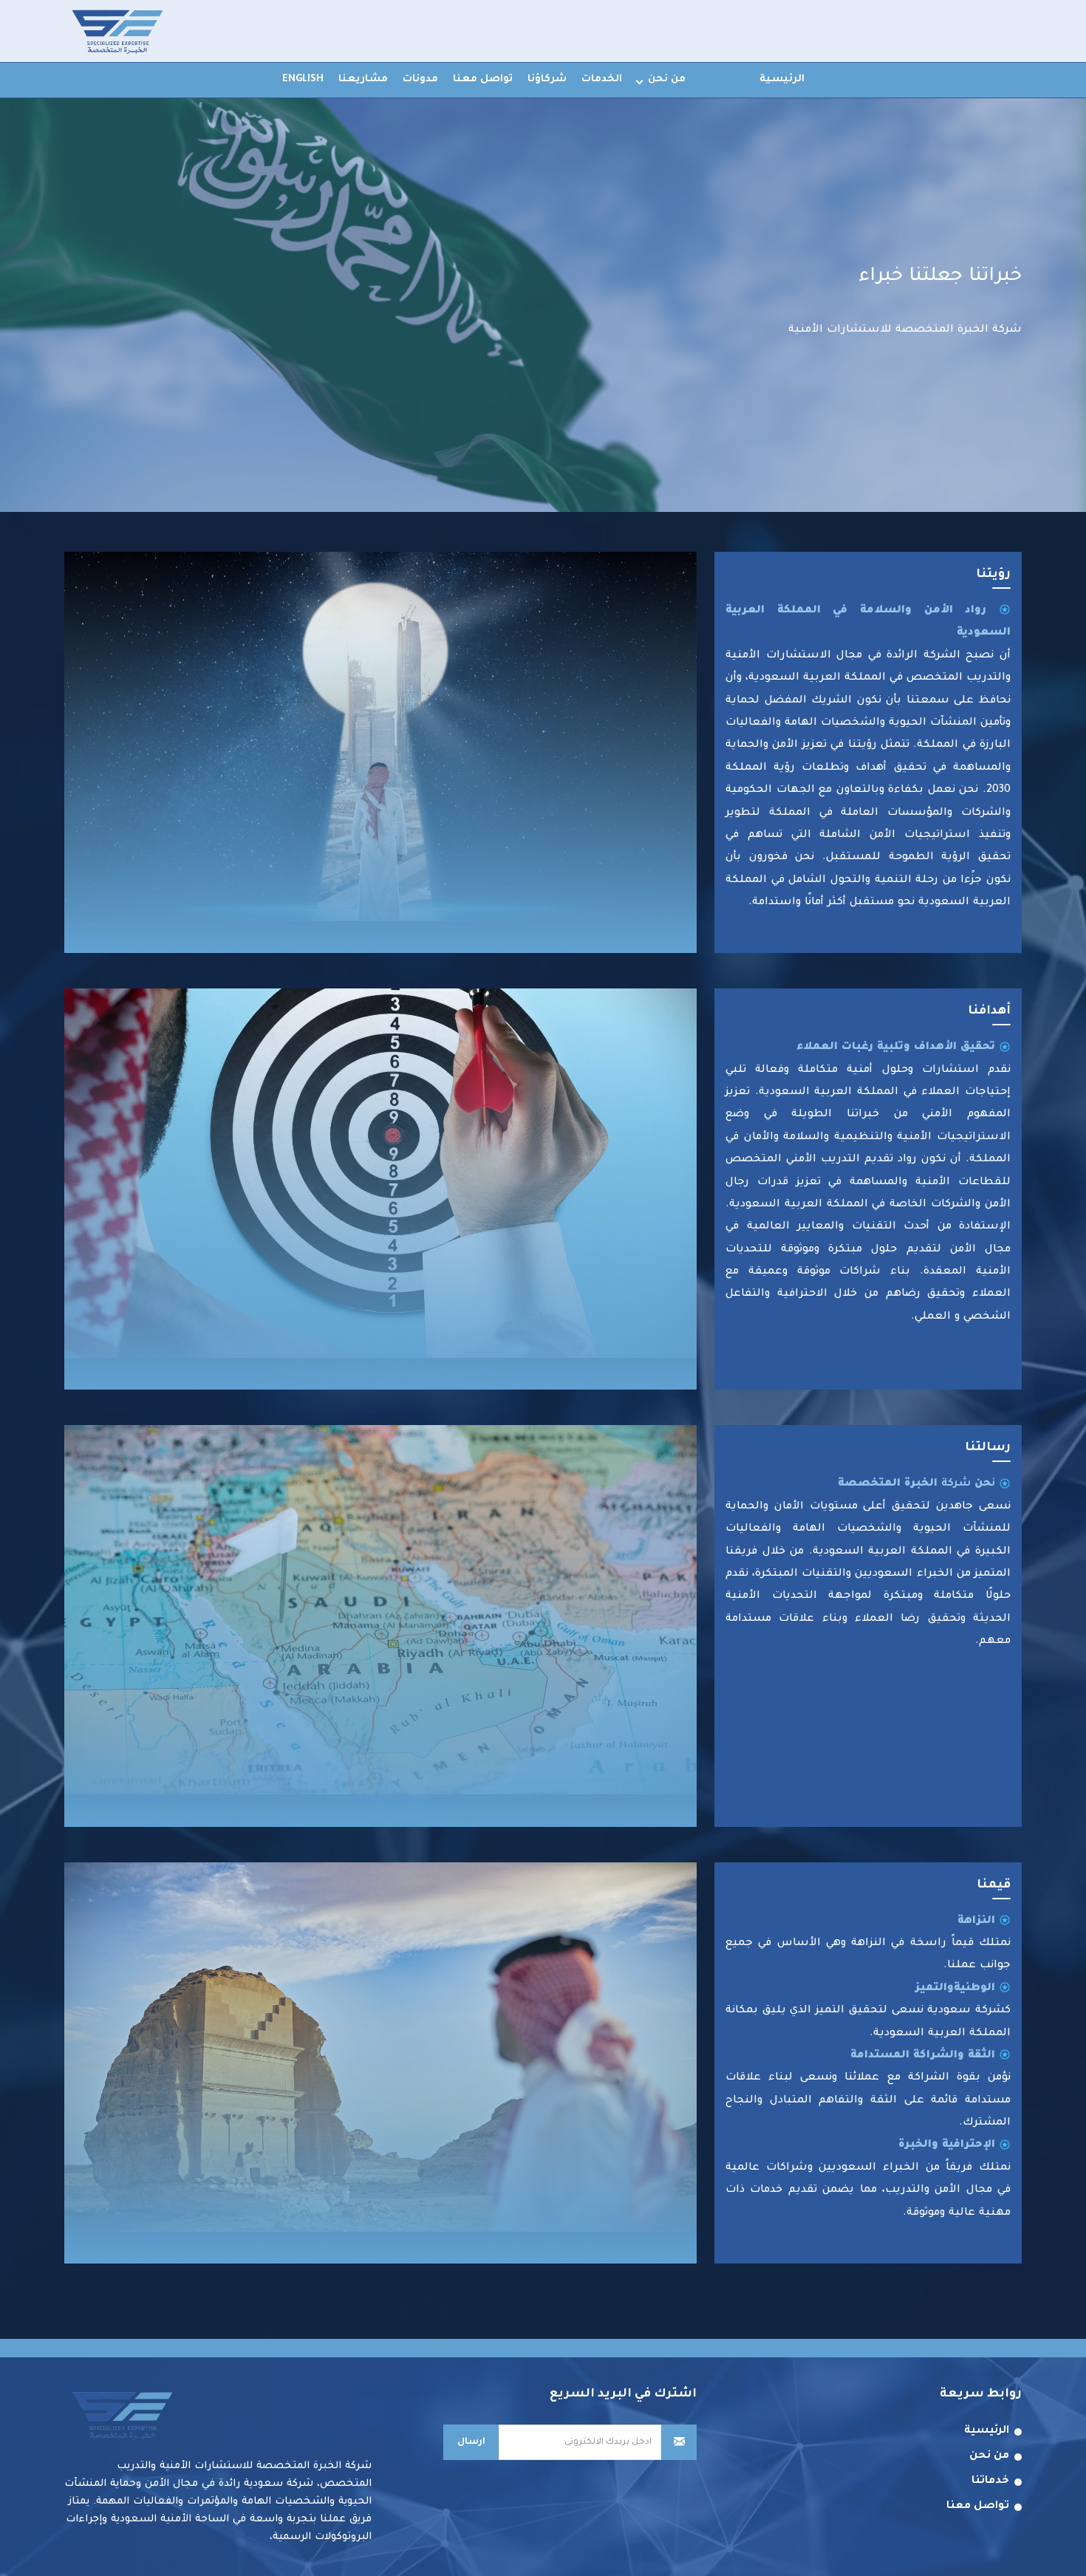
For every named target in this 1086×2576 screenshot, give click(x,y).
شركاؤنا (547, 79)
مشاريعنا (363, 79)
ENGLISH (303, 79)
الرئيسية (782, 79)
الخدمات (602, 79)
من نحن (667, 79)
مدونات (420, 79)
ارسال (471, 2442)
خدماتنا (990, 2481)
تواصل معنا (483, 79)
